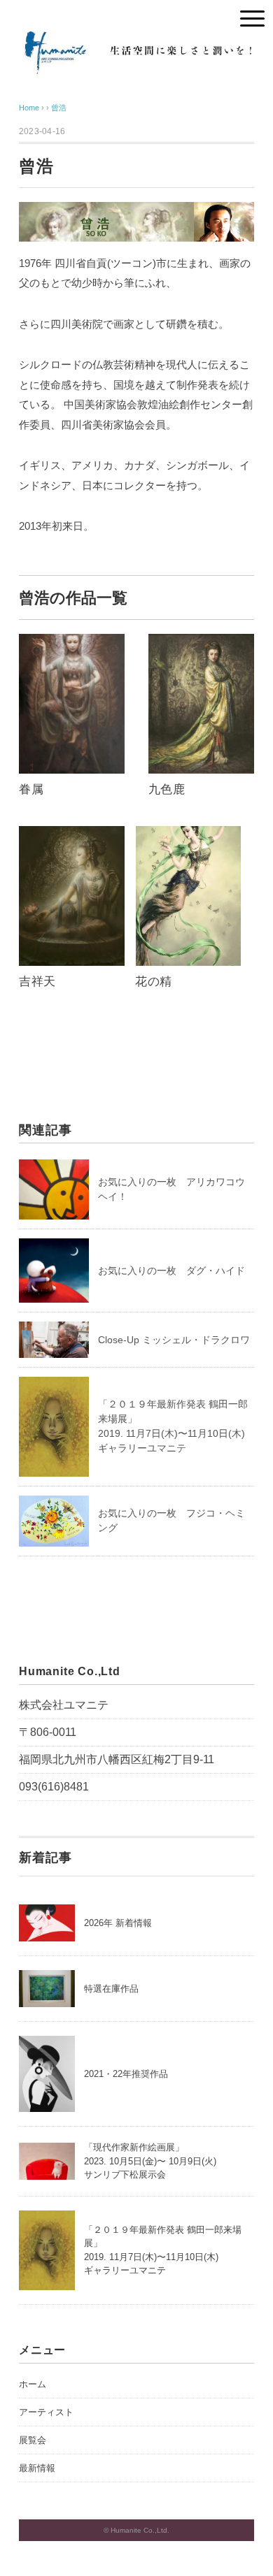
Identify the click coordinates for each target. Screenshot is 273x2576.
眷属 (31, 789)
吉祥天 (37, 982)
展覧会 (33, 2440)
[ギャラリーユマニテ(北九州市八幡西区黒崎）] (136, 42)
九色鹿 (167, 789)
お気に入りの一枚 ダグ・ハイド (171, 1271)
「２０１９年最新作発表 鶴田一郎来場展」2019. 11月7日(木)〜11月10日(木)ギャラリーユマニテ (163, 2250)
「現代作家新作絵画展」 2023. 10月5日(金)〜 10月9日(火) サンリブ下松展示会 (150, 2161)
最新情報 (37, 2468)
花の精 (154, 982)
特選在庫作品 (111, 1989)
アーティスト (46, 2412)
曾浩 (59, 108)
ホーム (33, 2384)
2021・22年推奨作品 (126, 2074)
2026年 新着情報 (118, 1923)
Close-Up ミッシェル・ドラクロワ (174, 1340)
